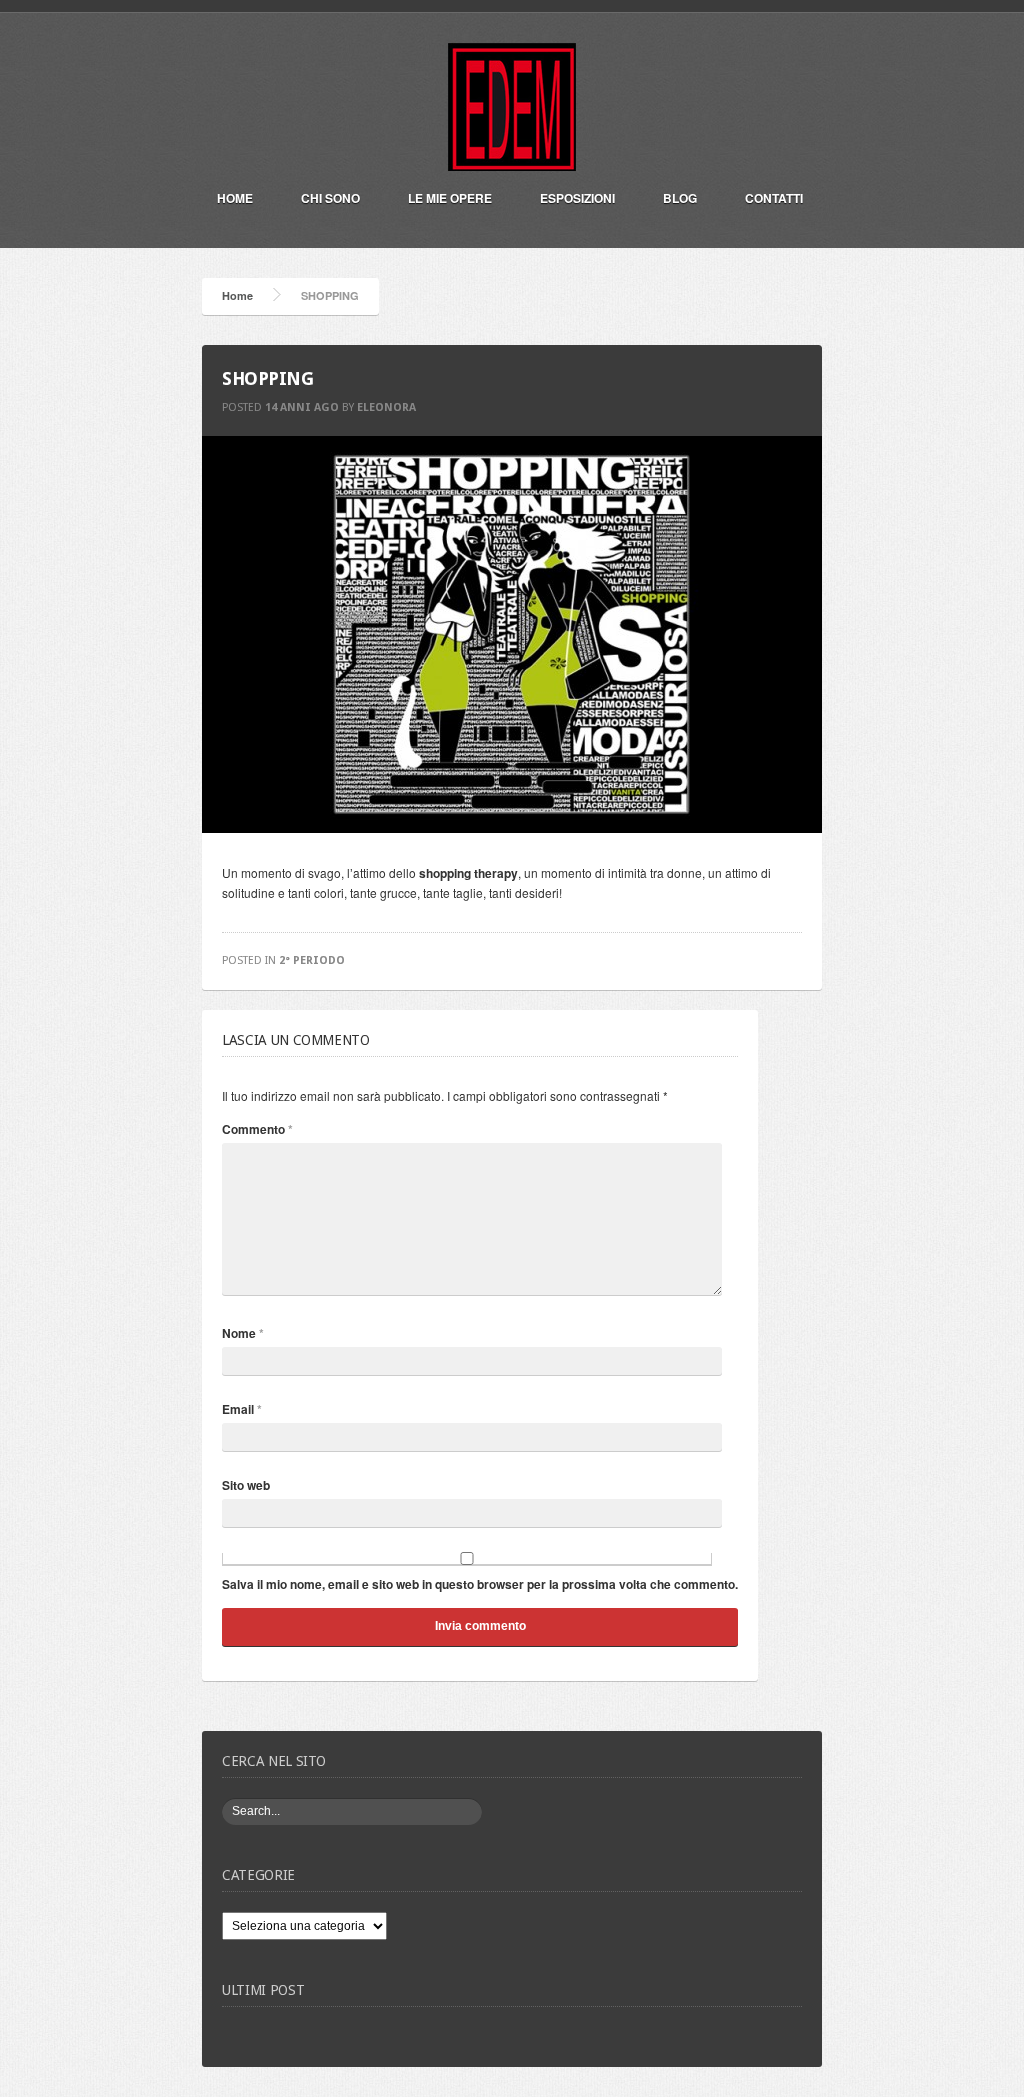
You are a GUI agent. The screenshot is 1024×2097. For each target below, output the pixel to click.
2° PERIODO (312, 960)
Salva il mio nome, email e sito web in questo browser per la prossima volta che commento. (480, 1584)
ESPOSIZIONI (577, 198)
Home (235, 198)
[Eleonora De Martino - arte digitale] (512, 161)
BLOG (680, 198)
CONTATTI (774, 198)
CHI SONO (330, 198)
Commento (257, 1129)
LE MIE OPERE (450, 198)
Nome (243, 1333)
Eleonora (386, 407)
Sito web (246, 1485)
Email (242, 1409)
